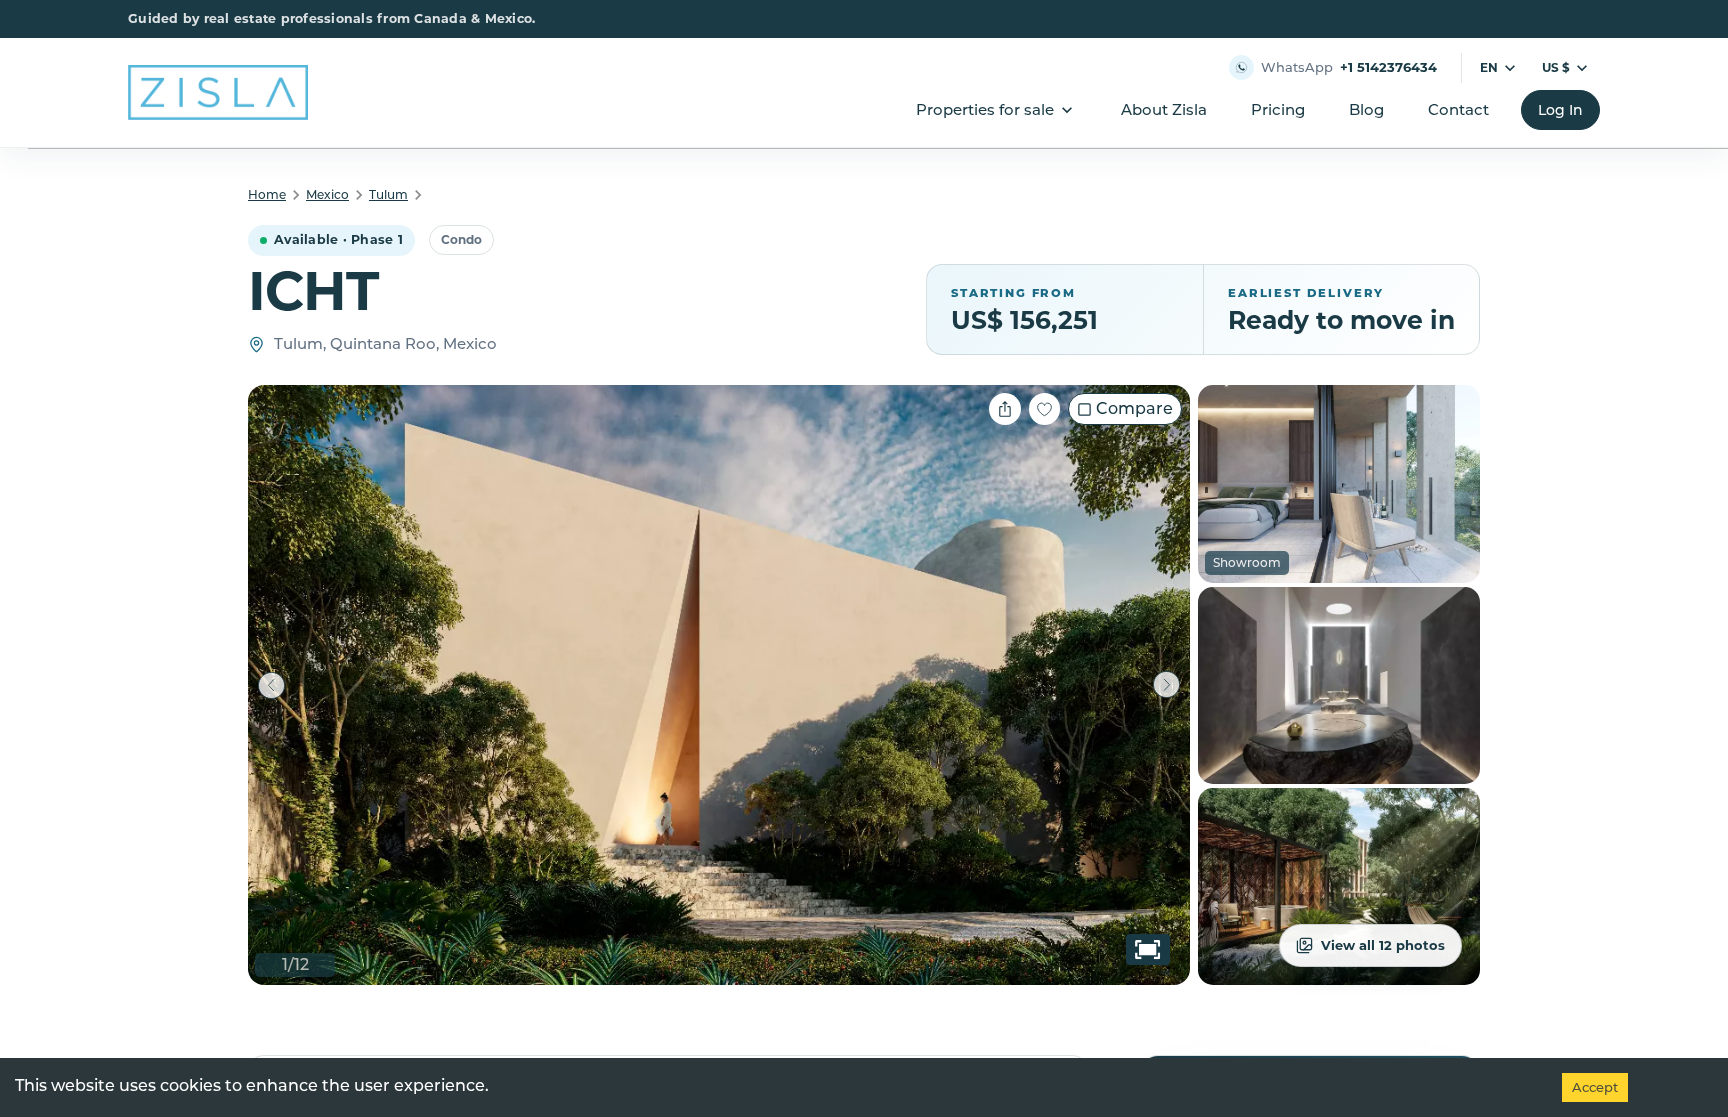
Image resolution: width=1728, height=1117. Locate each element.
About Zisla (1164, 109)
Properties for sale (985, 109)
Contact (1458, 109)
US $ (1556, 67)
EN (1489, 67)
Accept (1595, 1087)
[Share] (1005, 409)
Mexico (327, 194)
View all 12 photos (1383, 945)
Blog (1366, 109)
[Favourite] (1044, 409)
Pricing (1278, 109)
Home (267, 194)
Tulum (388, 194)
